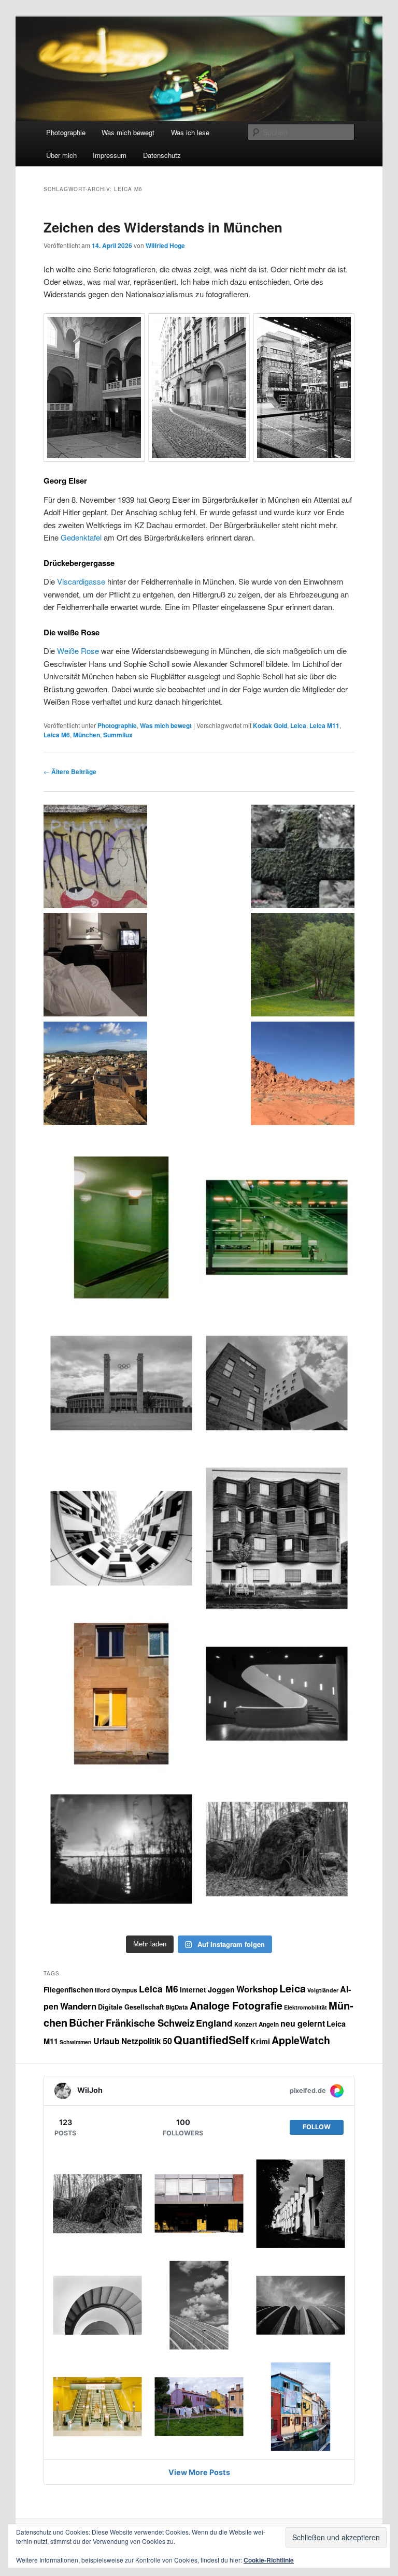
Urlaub (106, 2041)
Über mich (61, 155)
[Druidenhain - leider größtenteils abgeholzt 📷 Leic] (277, 1849)
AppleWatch (301, 2040)
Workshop (257, 1989)
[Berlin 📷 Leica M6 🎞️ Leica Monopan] (277, 1383)
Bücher (87, 2022)
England (214, 2023)
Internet (193, 1989)
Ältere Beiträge (70, 772)
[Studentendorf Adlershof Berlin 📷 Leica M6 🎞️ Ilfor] (277, 1538)
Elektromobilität (305, 2007)
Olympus (124, 1990)
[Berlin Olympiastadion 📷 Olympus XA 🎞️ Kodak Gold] (121, 1694)
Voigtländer (323, 1990)
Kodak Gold (270, 725)
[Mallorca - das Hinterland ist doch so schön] (95, 1075)
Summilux (118, 735)
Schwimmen (76, 2042)
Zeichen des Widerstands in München (163, 227)
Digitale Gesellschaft (131, 2007)
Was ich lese (190, 132)
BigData (177, 2007)
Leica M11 (324, 725)
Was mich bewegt (128, 132)
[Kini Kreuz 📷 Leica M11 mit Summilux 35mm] (121, 1849)
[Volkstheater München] (277, 1694)
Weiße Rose (78, 651)
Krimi (260, 2041)
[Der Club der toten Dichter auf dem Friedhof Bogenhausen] (303, 858)
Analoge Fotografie (236, 2005)
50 (167, 2041)
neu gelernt (303, 2023)
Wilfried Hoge (165, 245)
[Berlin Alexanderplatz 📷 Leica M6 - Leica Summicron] (121, 1227)
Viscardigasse (81, 581)
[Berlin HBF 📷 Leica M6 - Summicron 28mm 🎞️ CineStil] (277, 1227)
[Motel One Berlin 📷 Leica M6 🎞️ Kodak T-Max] (121, 1538)
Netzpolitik (141, 2041)
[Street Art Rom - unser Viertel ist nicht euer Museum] (95, 858)
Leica (298, 725)
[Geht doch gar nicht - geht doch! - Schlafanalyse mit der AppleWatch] (95, 966)
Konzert (246, 2024)
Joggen (221, 1989)
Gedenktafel (81, 537)
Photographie (66, 132)
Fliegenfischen (68, 1989)
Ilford (102, 1990)
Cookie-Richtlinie (269, 2560)
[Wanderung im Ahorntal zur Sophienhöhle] (303, 966)
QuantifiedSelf (211, 2040)
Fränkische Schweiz (150, 2023)
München (87, 735)
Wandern (78, 2006)
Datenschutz (162, 155)
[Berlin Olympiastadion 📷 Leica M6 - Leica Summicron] (121, 1383)
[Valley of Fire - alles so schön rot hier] (303, 1075)
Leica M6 (57, 735)
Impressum (110, 155)
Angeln (269, 2024)
